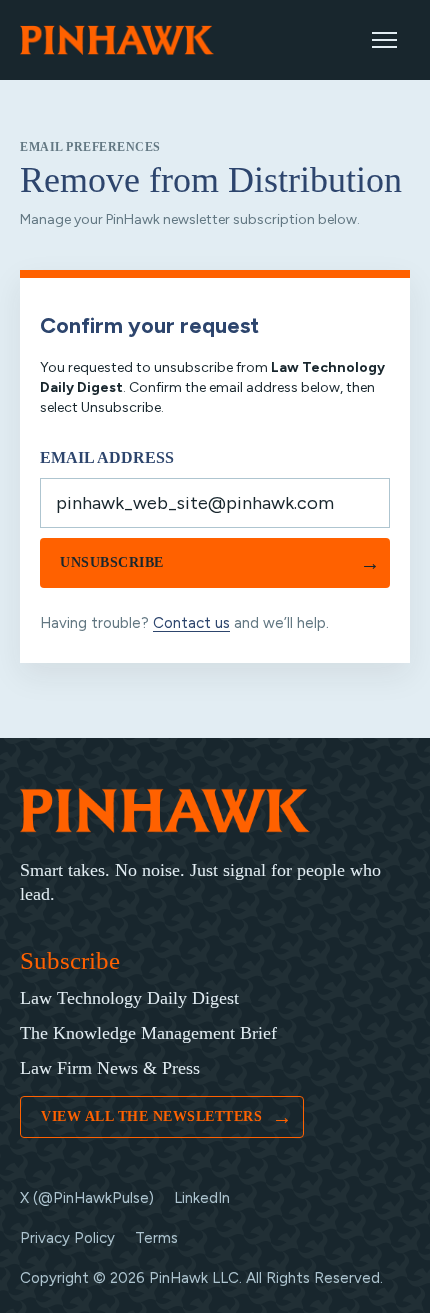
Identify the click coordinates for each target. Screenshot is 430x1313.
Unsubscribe (220, 563)
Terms (156, 1238)
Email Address (107, 457)
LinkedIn (202, 1198)
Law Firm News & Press (110, 1068)
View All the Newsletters (167, 1117)
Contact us (191, 623)
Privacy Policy (67, 1238)
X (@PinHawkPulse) (87, 1198)
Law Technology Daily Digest (129, 998)
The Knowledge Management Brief (148, 1033)
